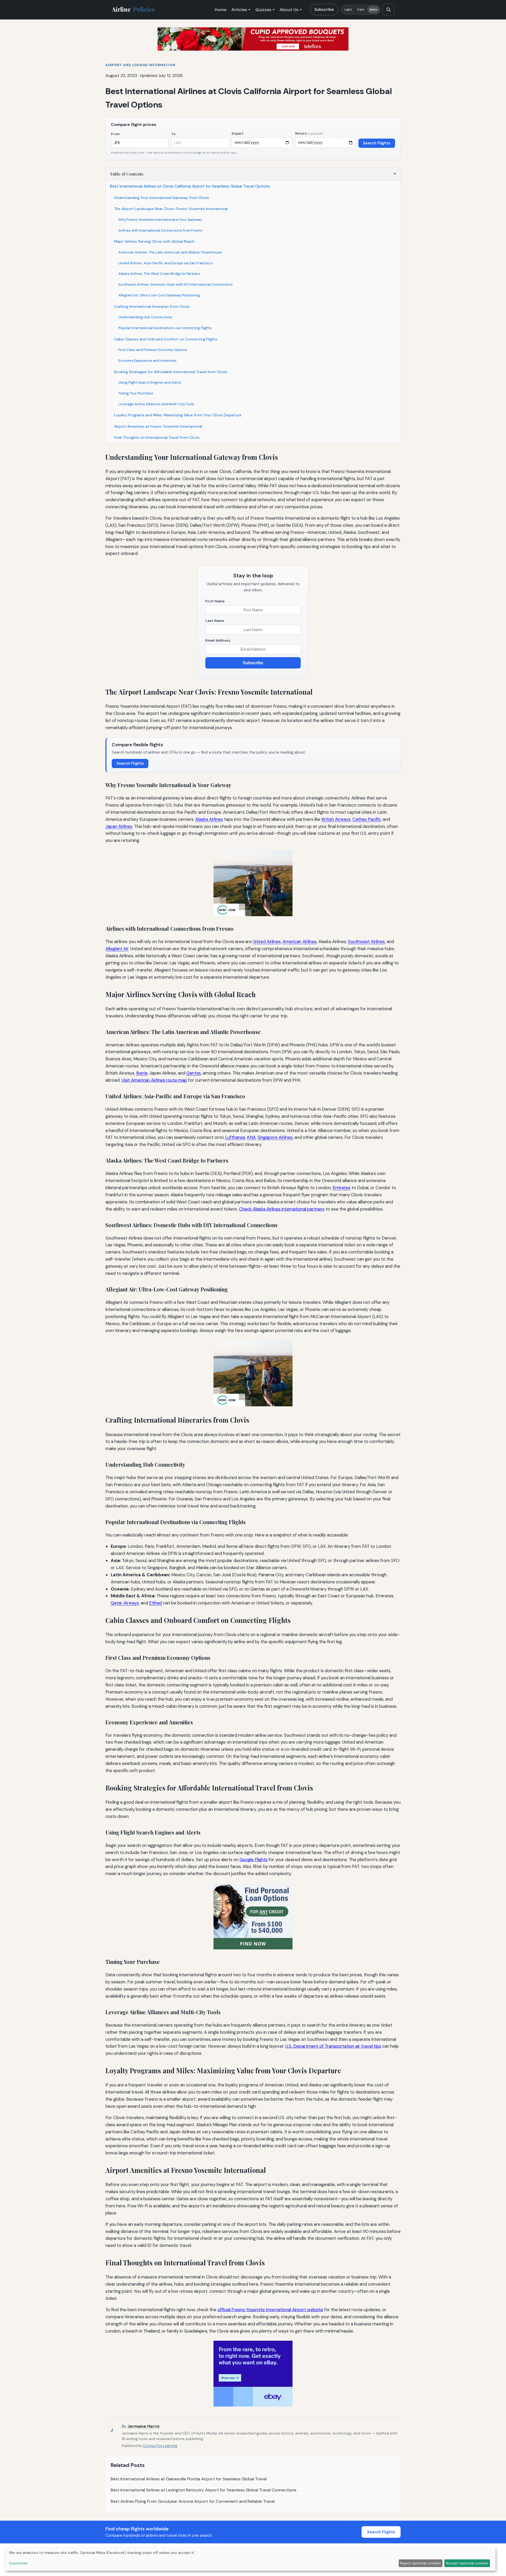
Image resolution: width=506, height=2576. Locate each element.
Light (348, 10)
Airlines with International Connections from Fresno (160, 230)
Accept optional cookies (467, 2563)
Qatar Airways (125, 1603)
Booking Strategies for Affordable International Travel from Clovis (171, 372)
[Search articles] (388, 9)
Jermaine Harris (143, 2426)
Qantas (194, 1073)
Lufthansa (235, 1137)
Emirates (342, 1188)
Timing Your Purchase (136, 393)
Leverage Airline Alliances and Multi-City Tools (156, 404)
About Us (289, 10)
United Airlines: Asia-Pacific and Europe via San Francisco (166, 263)
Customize (18, 2563)
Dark (361, 10)
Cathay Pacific (367, 819)
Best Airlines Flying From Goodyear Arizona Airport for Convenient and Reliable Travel (193, 2501)
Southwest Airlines (366, 941)
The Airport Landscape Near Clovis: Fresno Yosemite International (171, 209)
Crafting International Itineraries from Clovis (152, 306)
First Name (215, 601)
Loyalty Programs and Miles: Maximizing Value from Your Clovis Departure (178, 415)
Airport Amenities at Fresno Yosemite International (158, 426)
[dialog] (250, 2559)
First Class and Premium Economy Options (153, 350)
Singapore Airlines (275, 1137)
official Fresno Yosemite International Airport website (270, 2310)
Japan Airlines (119, 826)
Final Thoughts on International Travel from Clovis (157, 437)
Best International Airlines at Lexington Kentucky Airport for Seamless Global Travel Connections (204, 2490)
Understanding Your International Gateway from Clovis (162, 198)
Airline (133, 9)
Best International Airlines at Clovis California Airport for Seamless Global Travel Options (190, 186)
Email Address (218, 640)
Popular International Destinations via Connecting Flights (165, 328)
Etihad (155, 1603)
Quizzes (263, 10)
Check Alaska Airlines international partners (282, 1209)
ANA (251, 1137)
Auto (373, 10)
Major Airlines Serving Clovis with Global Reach (154, 241)
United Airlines (267, 941)
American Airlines (300, 941)
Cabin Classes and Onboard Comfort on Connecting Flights (166, 339)
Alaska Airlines (209, 819)
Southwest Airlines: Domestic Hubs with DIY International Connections (176, 284)
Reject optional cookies (420, 2563)
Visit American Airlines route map (154, 1080)
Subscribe (324, 9)
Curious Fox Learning (160, 2446)
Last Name (215, 621)
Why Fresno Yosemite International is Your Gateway (160, 220)
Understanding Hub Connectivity (145, 317)
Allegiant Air (117, 949)
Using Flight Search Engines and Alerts (150, 382)
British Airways (336, 819)
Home (221, 10)
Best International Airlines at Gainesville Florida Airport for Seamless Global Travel (189, 2479)
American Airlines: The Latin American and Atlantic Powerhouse (170, 252)
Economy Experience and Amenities (147, 361)
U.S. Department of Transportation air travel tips (333, 2046)
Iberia (142, 1073)
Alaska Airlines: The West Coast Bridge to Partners (159, 274)
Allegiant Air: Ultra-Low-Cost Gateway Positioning (159, 295)
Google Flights (254, 1860)
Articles (239, 10)
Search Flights (377, 143)
